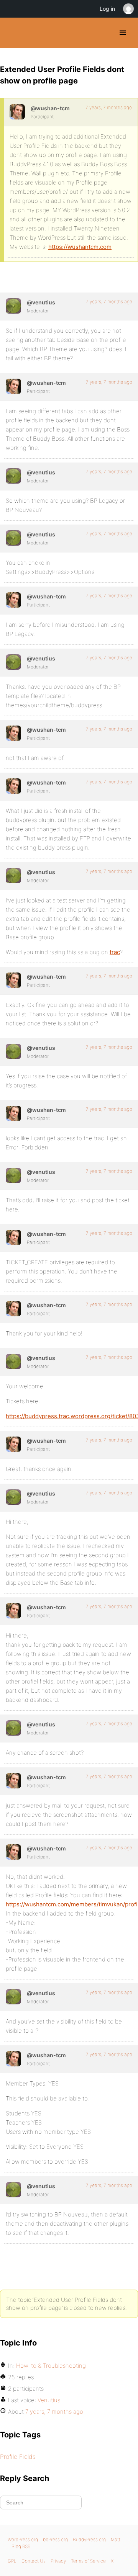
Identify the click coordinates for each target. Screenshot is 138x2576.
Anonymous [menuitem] (128, 9)
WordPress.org (23, 2539)
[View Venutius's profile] (13, 306)
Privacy (58, 2561)
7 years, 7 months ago (109, 107)
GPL (12, 2561)
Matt (116, 2539)
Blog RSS (21, 2546)
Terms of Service (88, 2561)
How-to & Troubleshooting (51, 2366)
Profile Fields (18, 2457)
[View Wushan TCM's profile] (17, 112)
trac (115, 952)
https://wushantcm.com (80, 247)
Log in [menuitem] (107, 9)
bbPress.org (55, 2539)
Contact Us (34, 2561)
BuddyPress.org (12, 33)
